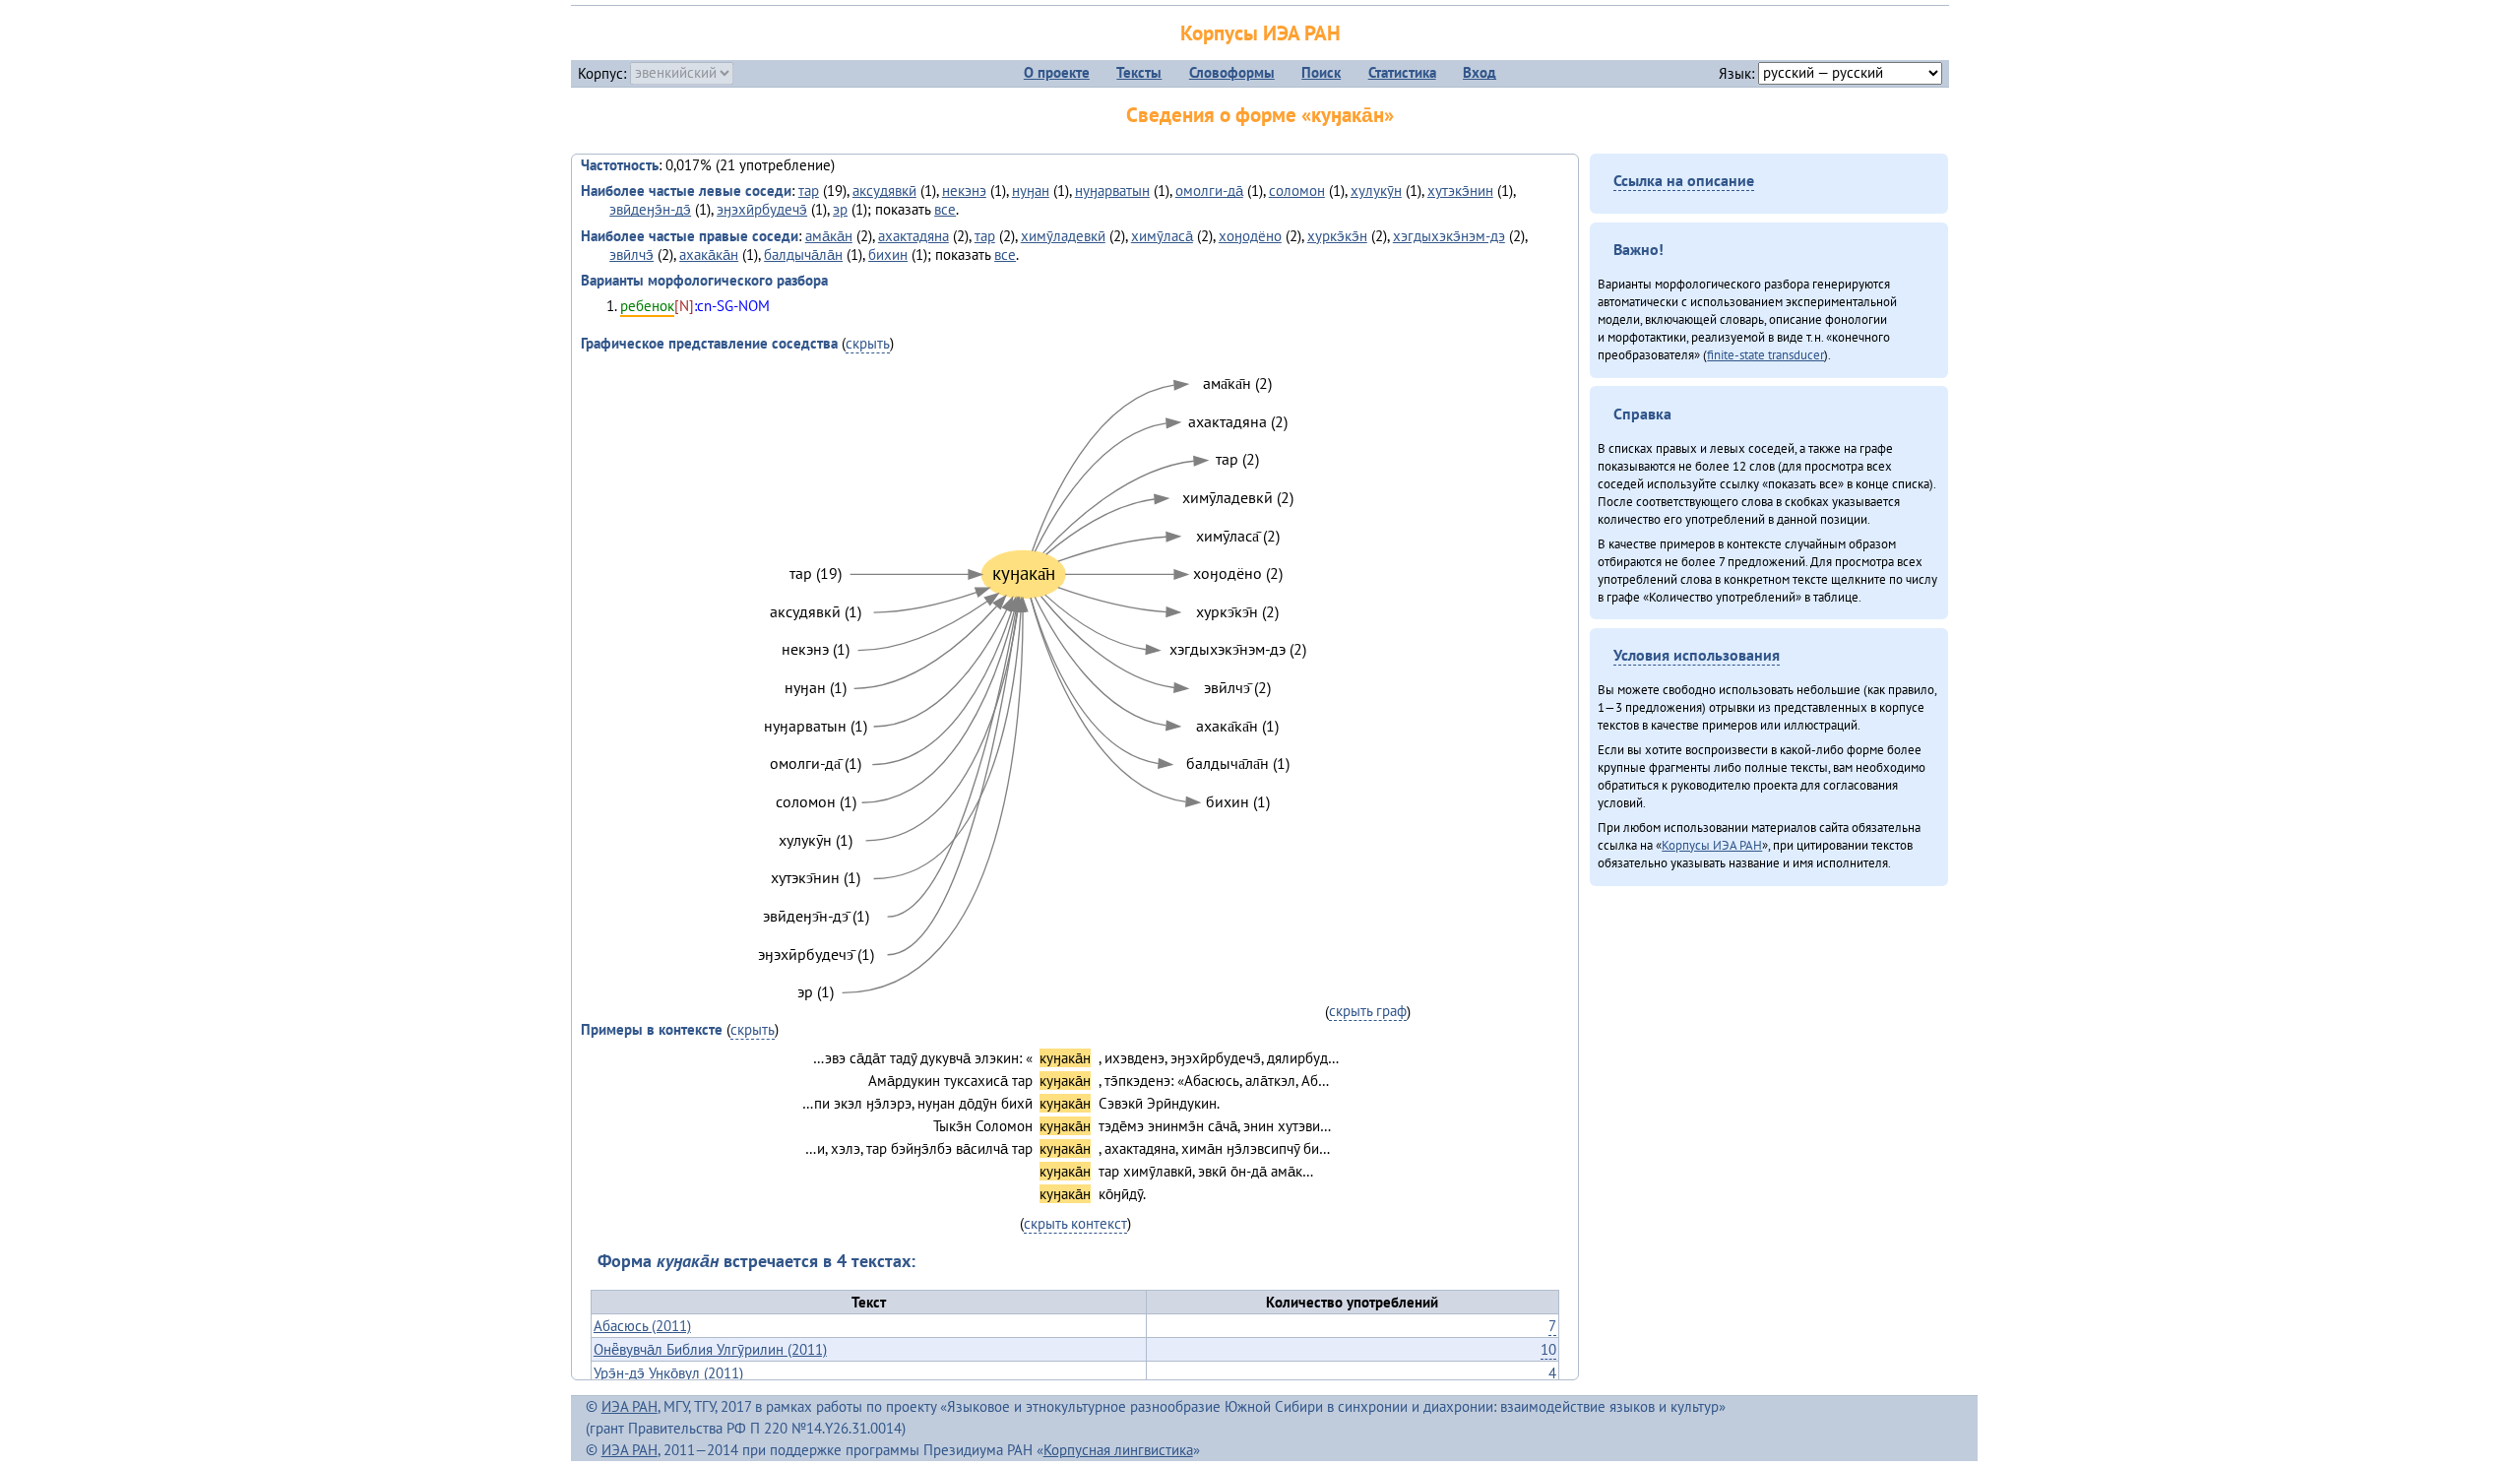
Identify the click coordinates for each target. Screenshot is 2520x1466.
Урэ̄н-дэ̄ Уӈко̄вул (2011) (668, 1373)
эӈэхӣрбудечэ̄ (762, 209)
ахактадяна (913, 236)
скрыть (868, 343)
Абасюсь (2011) (642, 1326)
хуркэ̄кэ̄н (1337, 236)
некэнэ (964, 191)
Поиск (1321, 72)
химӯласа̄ (1162, 236)
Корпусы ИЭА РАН (1260, 33)
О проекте (1057, 72)
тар (809, 191)
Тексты (1139, 72)
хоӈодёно (1250, 236)
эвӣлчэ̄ (631, 255)
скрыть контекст (1075, 1223)
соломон (1297, 191)
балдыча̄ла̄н (803, 255)
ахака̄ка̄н (709, 255)
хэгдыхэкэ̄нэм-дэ (1449, 236)
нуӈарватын (1112, 191)
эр (840, 209)
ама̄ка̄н (829, 236)
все (945, 209)
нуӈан (1031, 191)
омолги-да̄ (1209, 191)
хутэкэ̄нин (1460, 191)
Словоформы (1232, 72)
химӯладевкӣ (1063, 236)
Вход (1480, 72)
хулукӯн (1376, 191)
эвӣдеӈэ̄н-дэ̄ (650, 209)
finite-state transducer (1765, 354)
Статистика (1402, 72)
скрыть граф (1368, 1011)
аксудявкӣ (884, 191)
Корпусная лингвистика (1118, 1450)
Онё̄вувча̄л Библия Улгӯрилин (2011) (710, 1349)
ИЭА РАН (630, 1406)
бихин (888, 255)
